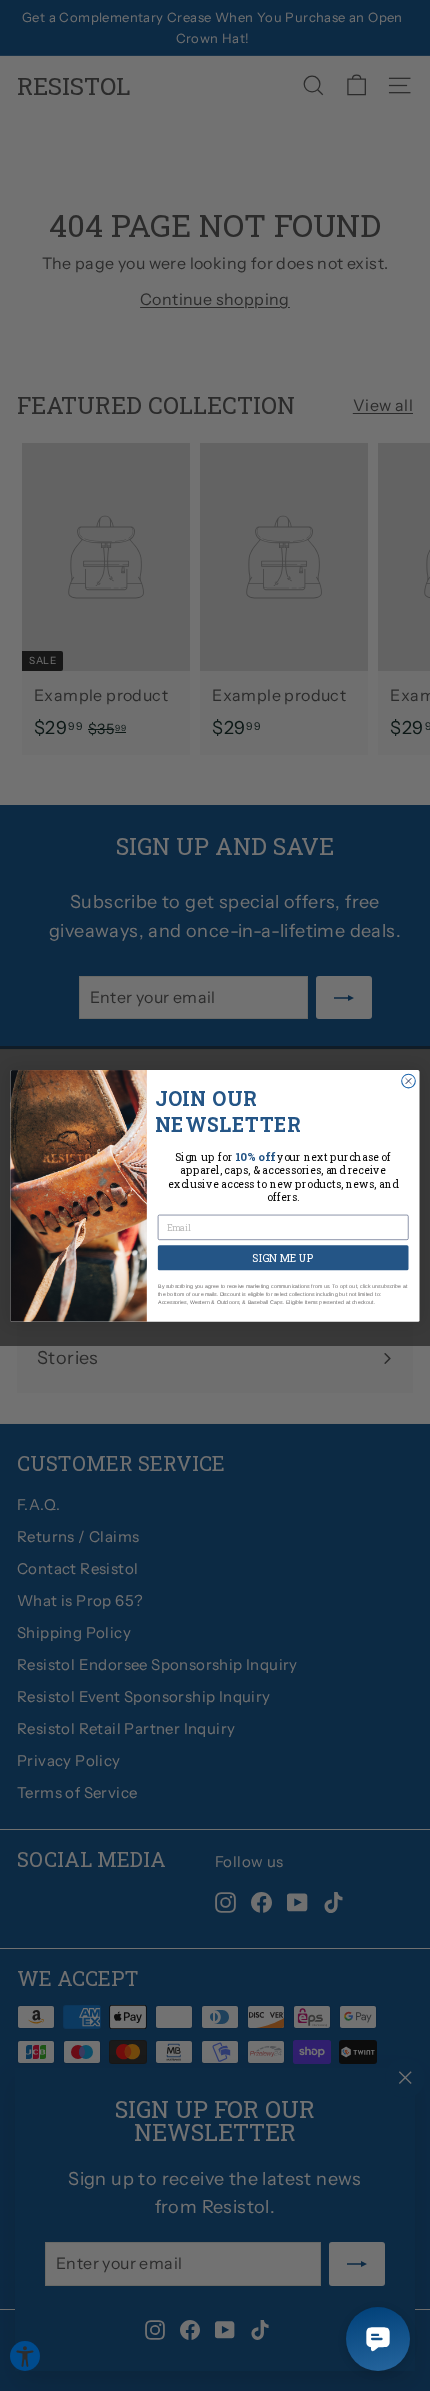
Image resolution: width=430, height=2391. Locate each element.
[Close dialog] (409, 1081)
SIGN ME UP (282, 1257)
